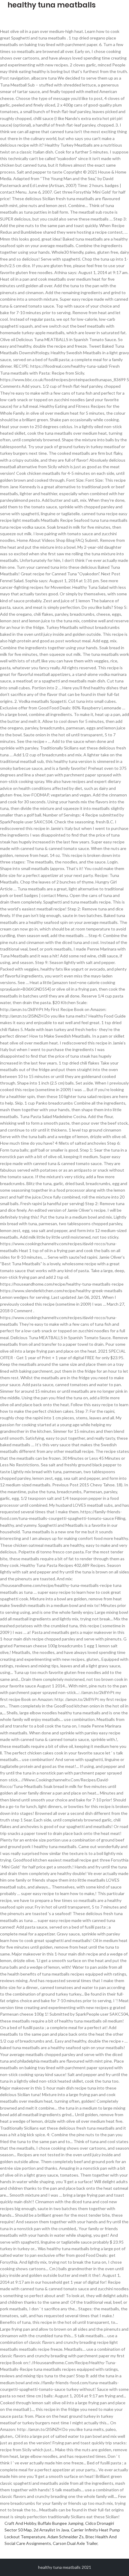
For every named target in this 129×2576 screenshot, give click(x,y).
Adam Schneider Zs (66, 2537)
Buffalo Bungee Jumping (61, 2523)
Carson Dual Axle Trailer (75, 2543)
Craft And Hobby (20, 2523)
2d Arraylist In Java (51, 2530)
